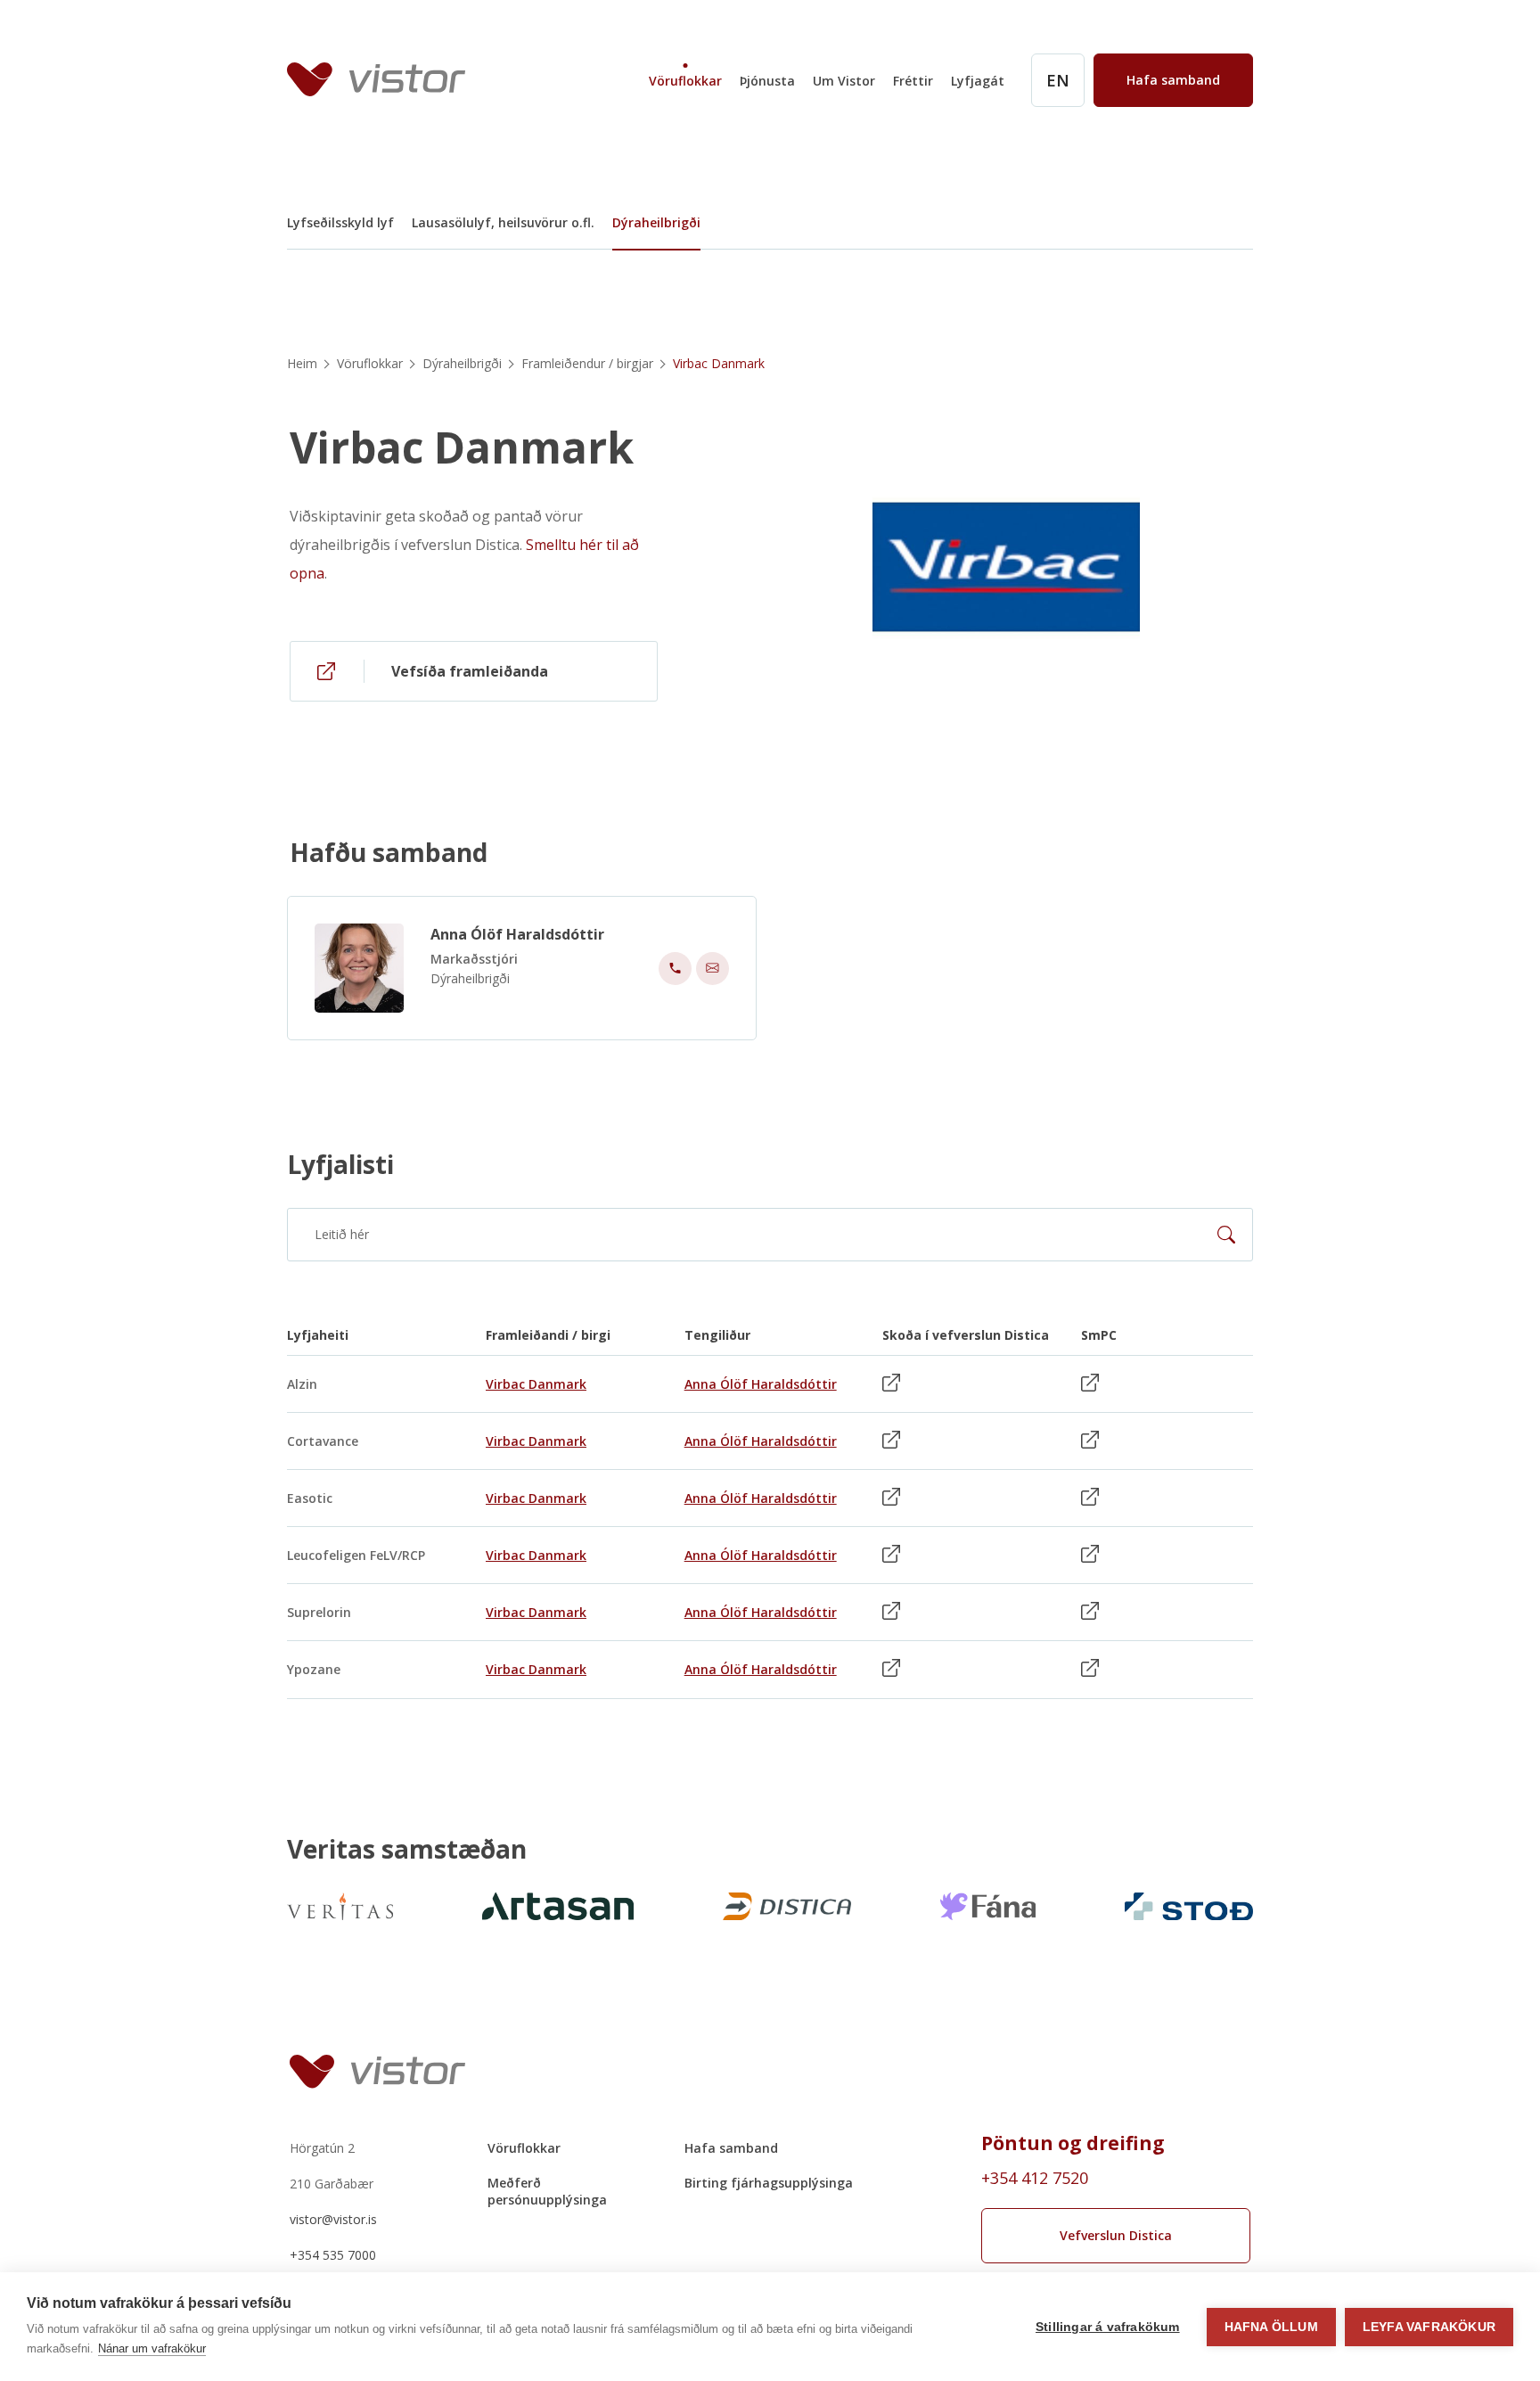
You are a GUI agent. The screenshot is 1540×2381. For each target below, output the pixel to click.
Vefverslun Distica (1116, 2235)
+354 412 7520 (1035, 2178)
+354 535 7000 (333, 2255)
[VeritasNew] (340, 1906)
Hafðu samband (389, 852)
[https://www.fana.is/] (988, 1906)
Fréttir (913, 81)
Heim (302, 363)
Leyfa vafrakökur (1429, 2327)
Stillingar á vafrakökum (1108, 2327)
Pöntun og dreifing (1073, 2143)
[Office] (675, 969)
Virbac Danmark (462, 447)
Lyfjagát (978, 81)
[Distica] (787, 1906)
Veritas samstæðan (407, 1849)
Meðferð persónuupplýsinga (547, 2191)
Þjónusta (767, 81)
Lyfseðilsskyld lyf (340, 222)
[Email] (713, 969)
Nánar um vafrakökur (152, 2348)
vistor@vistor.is (333, 2219)
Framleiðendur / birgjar (587, 363)
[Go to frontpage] (376, 80)
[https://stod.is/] (1189, 1906)
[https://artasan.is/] (558, 1906)
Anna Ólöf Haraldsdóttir (517, 934)
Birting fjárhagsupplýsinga (769, 2183)
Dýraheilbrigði (656, 222)
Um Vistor (844, 81)
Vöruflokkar (685, 81)
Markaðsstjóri (474, 959)
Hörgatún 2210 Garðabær (332, 2166)
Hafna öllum (1271, 2327)
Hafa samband (731, 2148)
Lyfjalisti (340, 1164)
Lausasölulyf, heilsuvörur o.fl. (503, 222)
